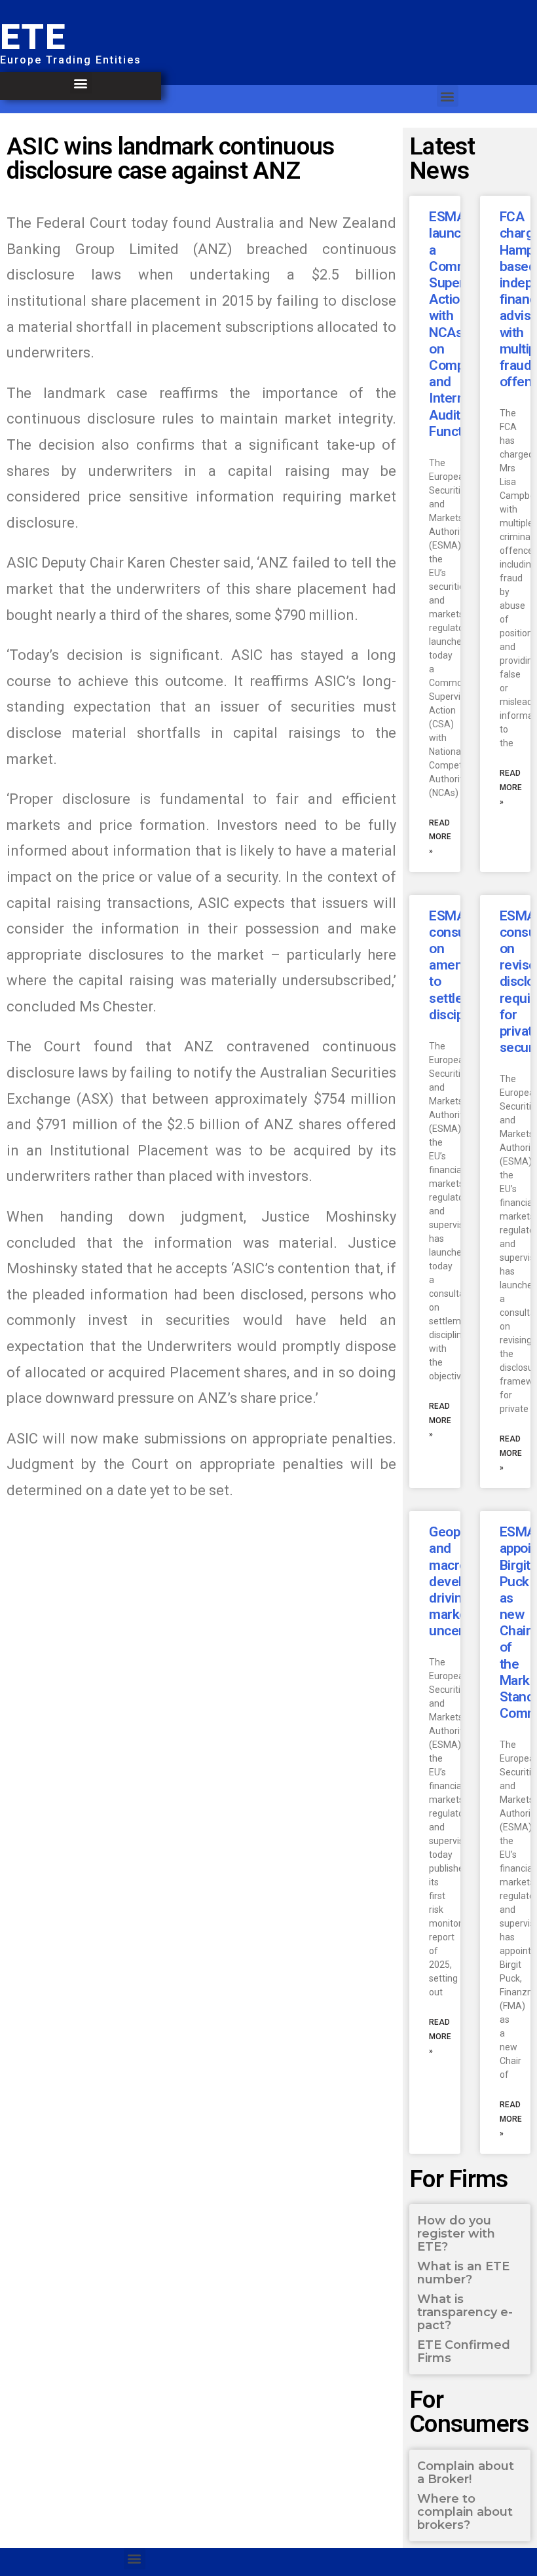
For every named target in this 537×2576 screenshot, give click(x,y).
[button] (81, 83)
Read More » (440, 837)
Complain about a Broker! (466, 2473)
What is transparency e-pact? (465, 2312)
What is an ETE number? (463, 2273)
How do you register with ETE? (456, 2234)
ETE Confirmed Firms (464, 2351)
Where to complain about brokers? (465, 2512)
